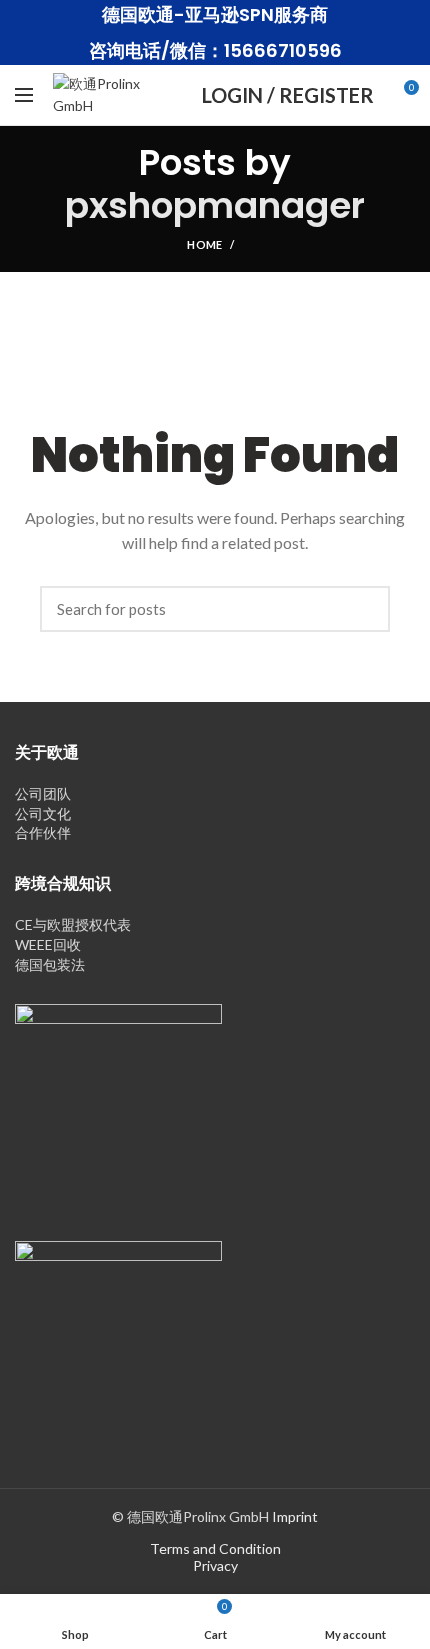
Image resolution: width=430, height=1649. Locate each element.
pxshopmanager (215, 205)
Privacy (215, 1565)
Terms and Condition (215, 1548)
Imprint (295, 1516)
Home (204, 244)
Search (365, 609)
